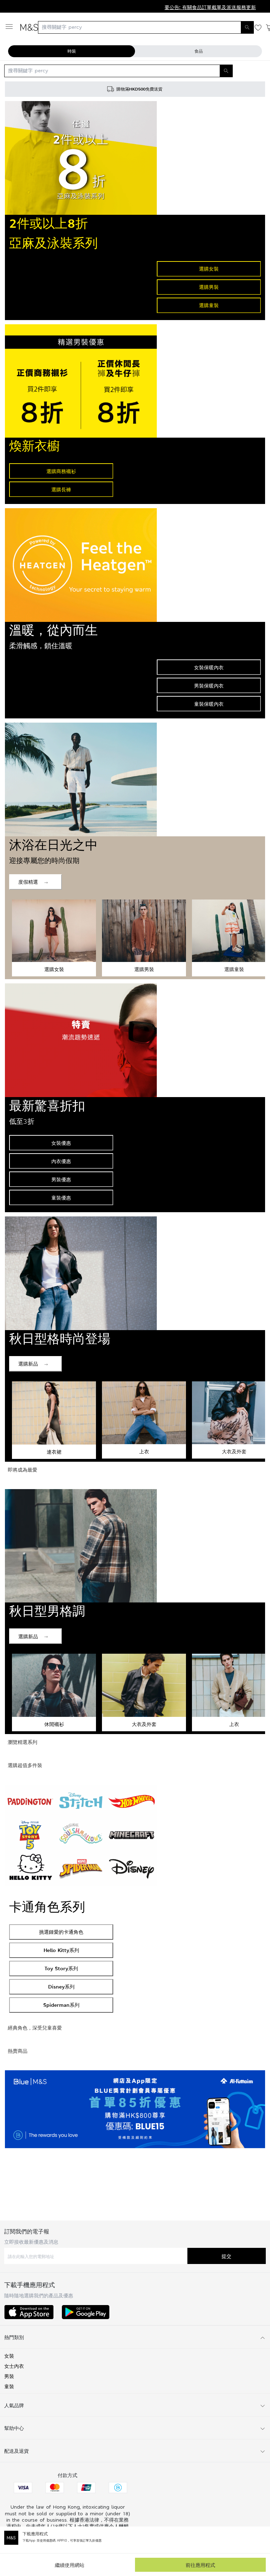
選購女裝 (209, 269)
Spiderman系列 (61, 2005)
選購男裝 (209, 287)
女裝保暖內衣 (209, 667)
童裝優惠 (61, 1198)
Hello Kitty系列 (61, 1950)
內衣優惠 (61, 1161)
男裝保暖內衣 (209, 686)
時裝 (72, 51)
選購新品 (28, 1364)
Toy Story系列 (61, 1968)
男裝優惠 (61, 1179)
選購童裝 (209, 305)
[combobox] (146, 27)
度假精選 (28, 882)
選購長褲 (61, 489)
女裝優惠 (61, 1143)
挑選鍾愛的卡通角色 (61, 1932)
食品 (199, 51)
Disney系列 (61, 1987)
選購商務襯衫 (61, 471)
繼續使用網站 (70, 2565)
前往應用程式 (200, 2565)
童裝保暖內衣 (209, 704)
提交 (226, 2256)
